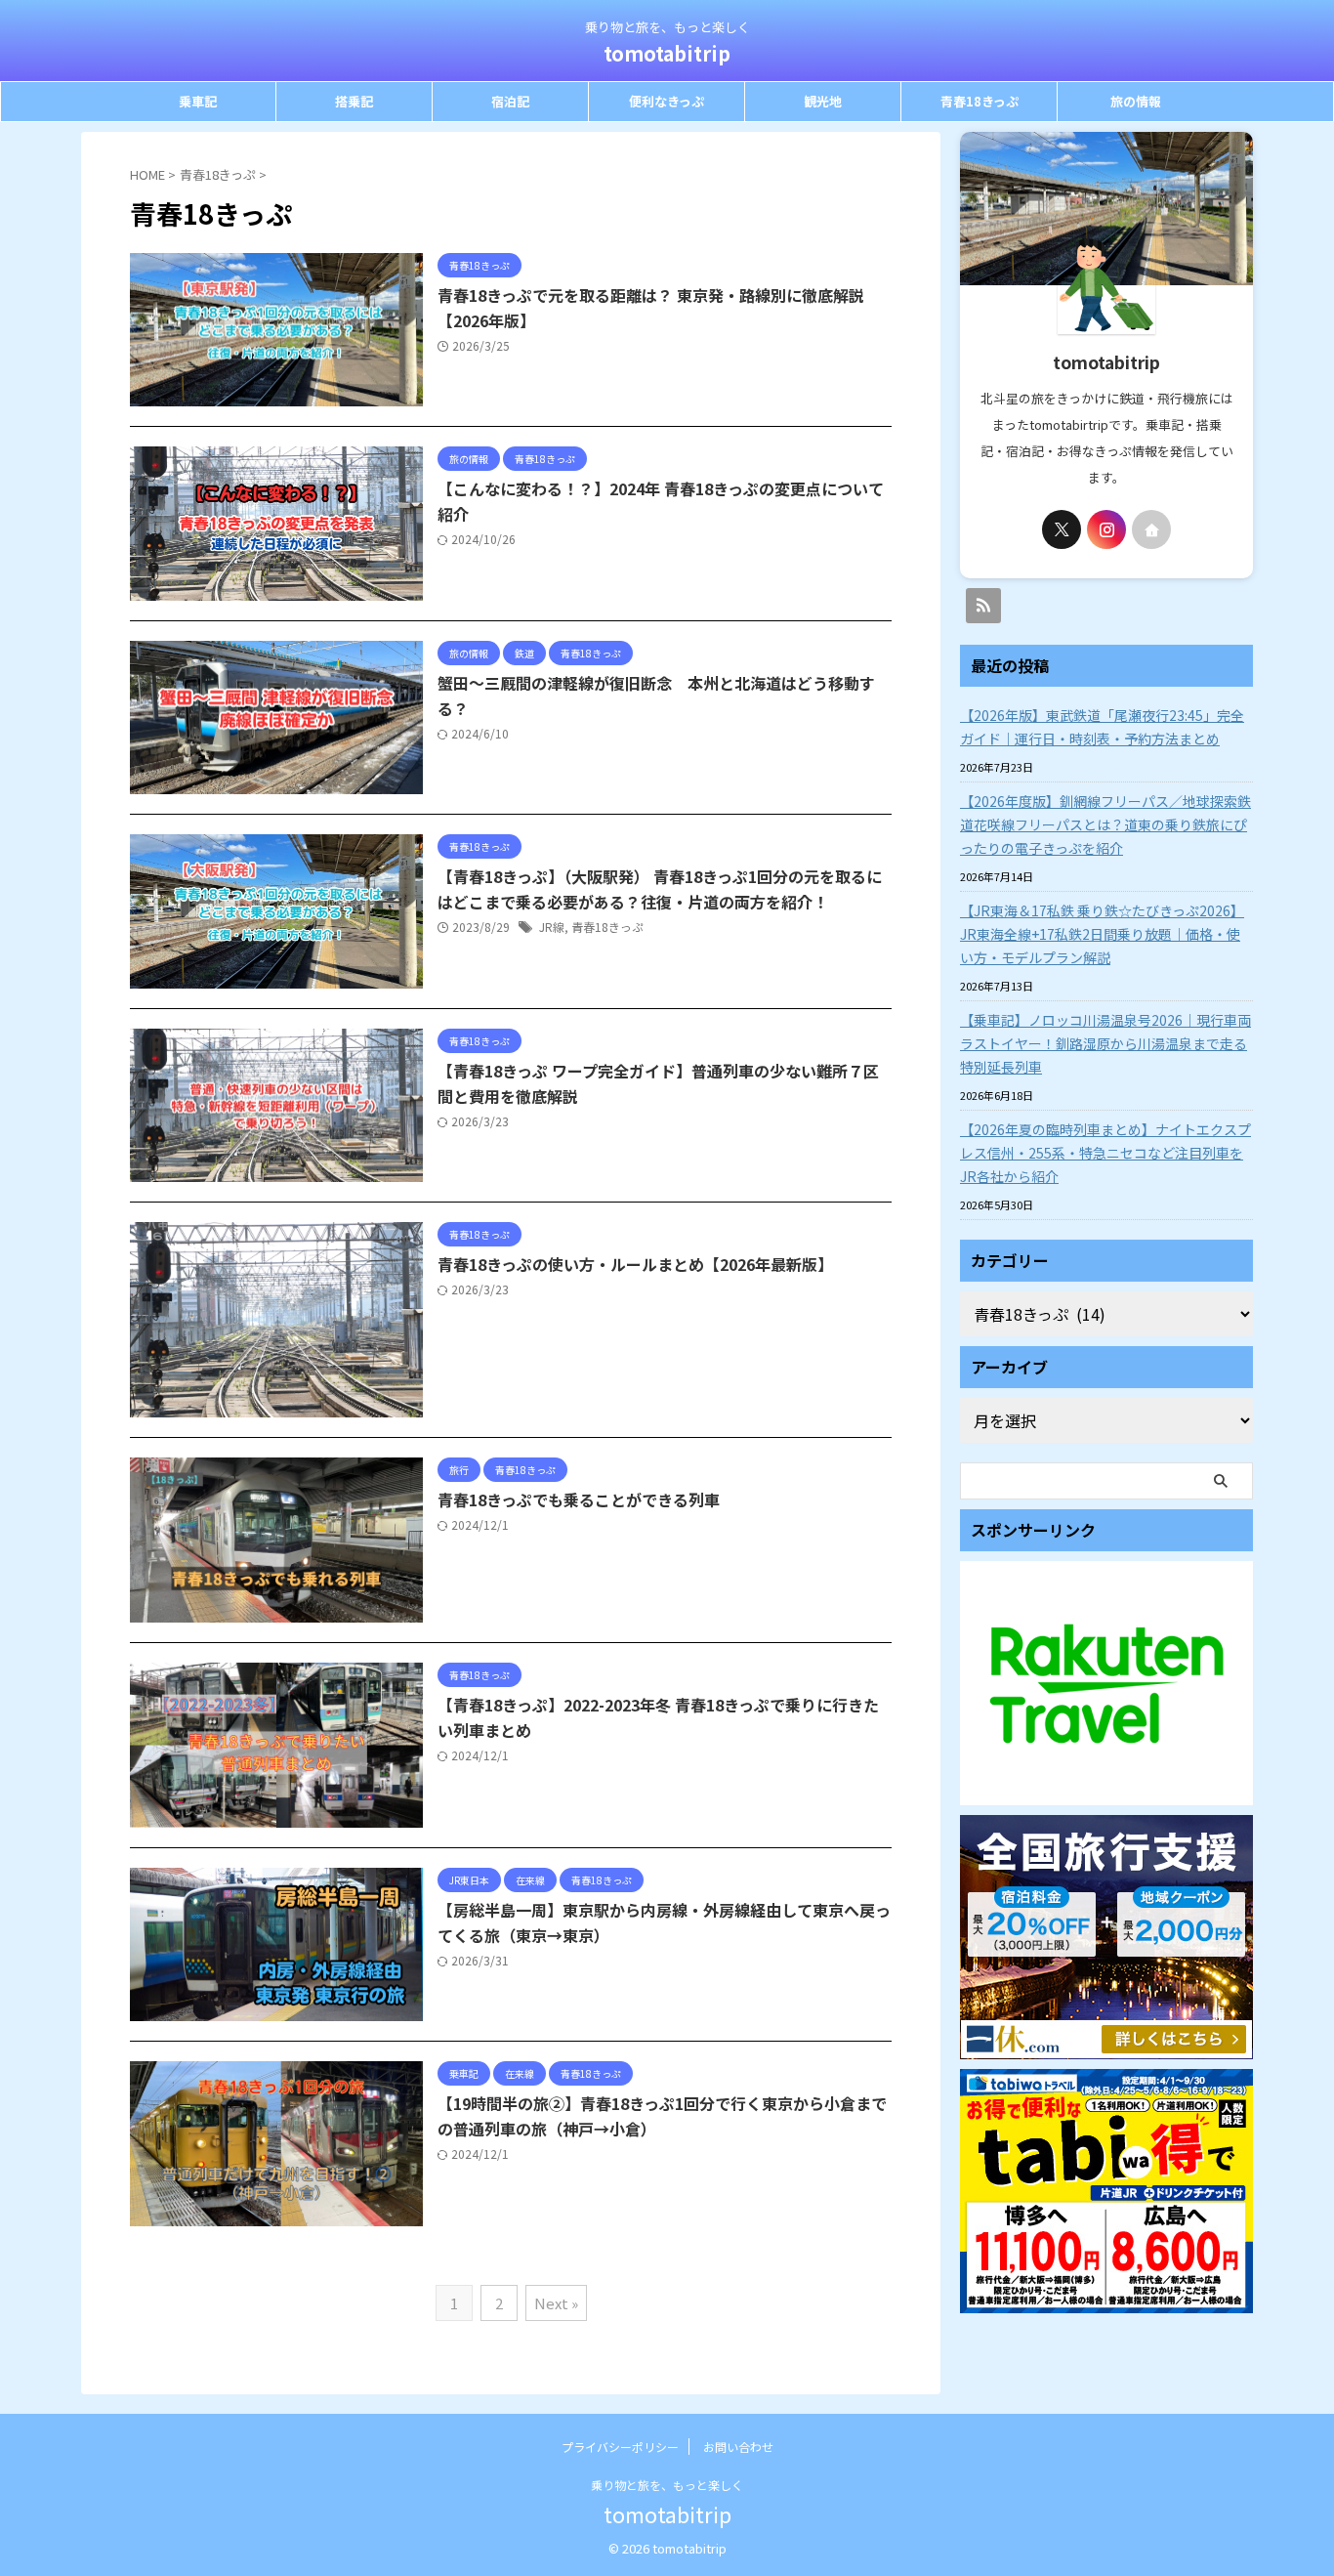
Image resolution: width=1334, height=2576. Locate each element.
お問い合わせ (738, 2447)
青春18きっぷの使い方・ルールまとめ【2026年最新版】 (635, 1264)
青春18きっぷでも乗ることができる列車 (579, 1499)
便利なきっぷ (667, 101)
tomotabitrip (667, 53)
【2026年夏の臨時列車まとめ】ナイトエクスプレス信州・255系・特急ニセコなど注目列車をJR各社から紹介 (1105, 1153)
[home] (1151, 529)
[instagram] (1106, 529)
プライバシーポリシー (620, 2447)
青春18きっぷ (980, 101)
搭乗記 (354, 101)
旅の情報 (1136, 101)
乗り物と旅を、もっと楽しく (667, 2485)
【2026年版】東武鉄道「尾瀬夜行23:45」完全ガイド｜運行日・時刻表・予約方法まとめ (1102, 727)
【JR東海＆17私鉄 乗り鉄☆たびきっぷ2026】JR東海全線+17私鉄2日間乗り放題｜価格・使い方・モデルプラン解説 (1102, 934)
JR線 (552, 927)
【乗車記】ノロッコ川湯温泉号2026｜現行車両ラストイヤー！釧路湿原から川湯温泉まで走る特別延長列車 (1105, 1043)
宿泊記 (510, 101)
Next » (556, 2303)
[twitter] (1062, 529)
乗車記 (198, 101)
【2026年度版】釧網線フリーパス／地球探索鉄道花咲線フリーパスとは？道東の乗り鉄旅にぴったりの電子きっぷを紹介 (1105, 824)
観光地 (823, 101)
